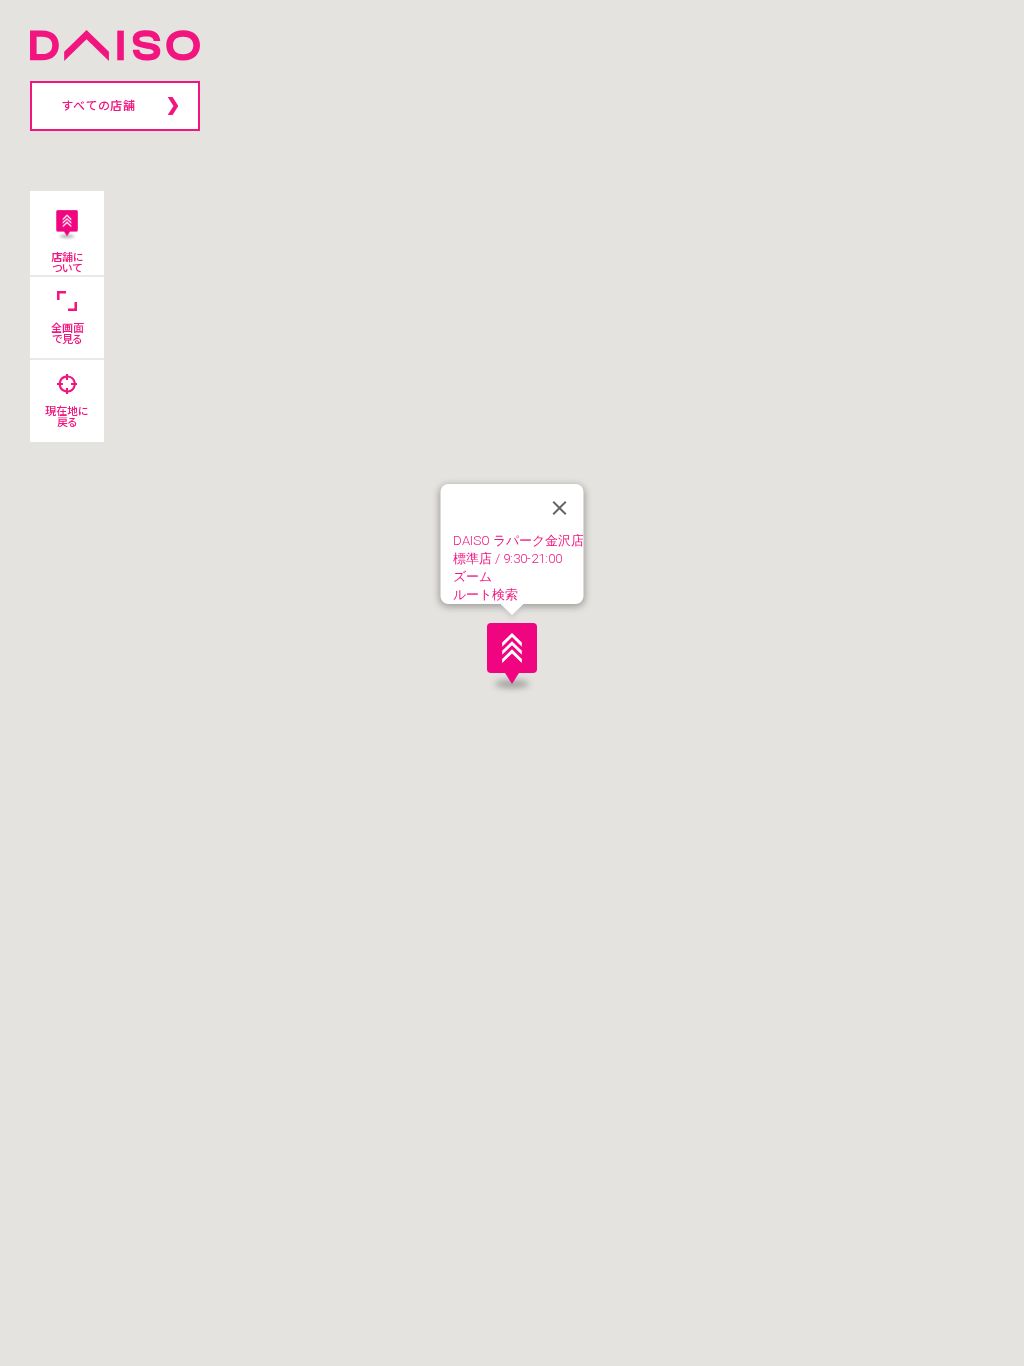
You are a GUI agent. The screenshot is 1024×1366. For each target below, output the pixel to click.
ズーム (472, 576)
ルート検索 (485, 594)
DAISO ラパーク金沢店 (518, 540)
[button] (512, 653)
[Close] (560, 508)
